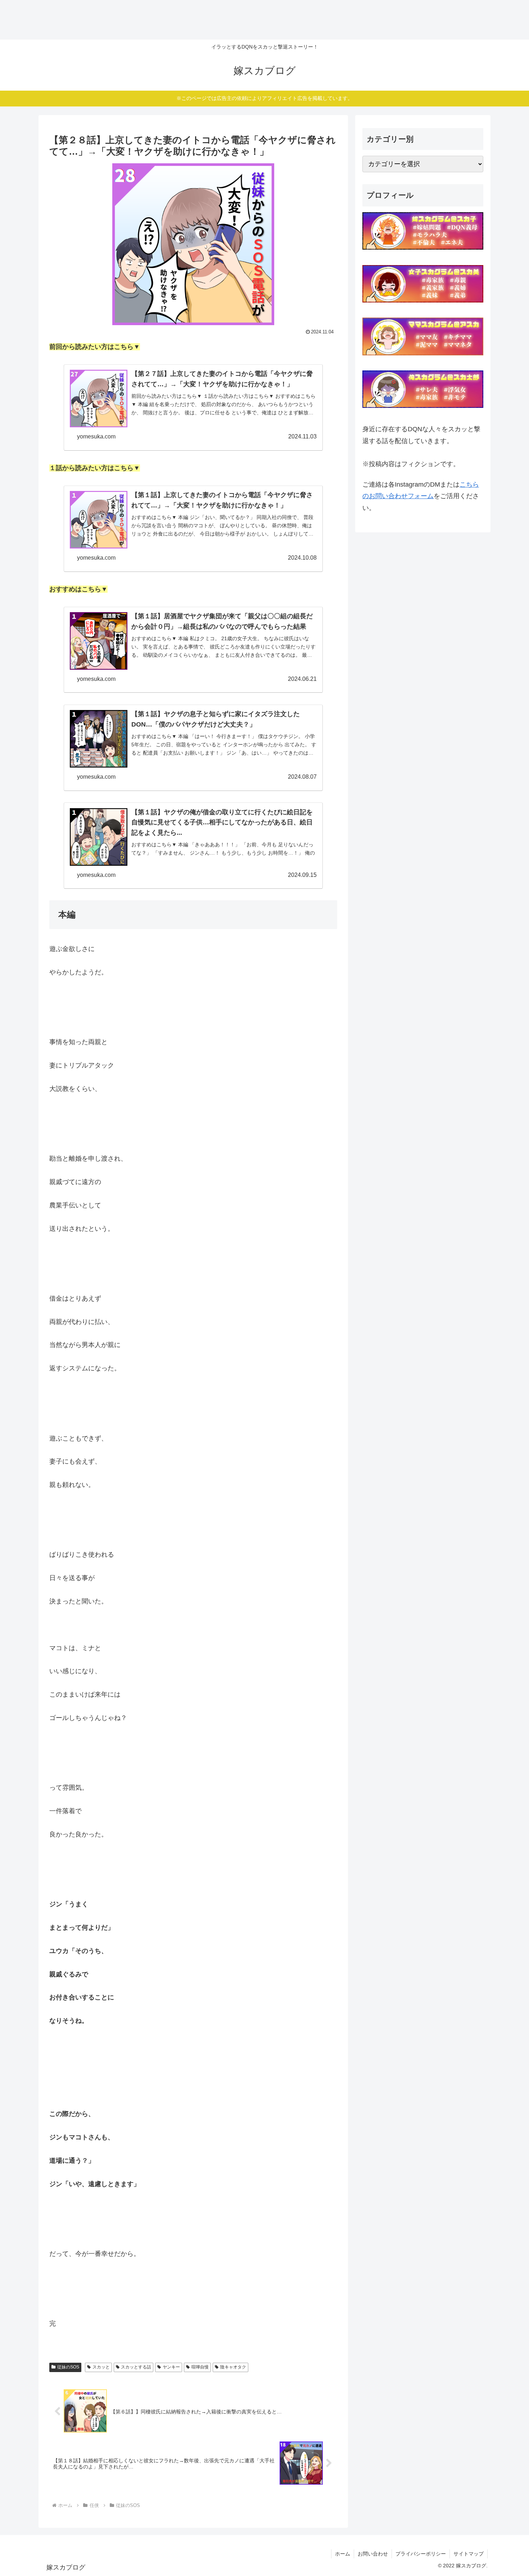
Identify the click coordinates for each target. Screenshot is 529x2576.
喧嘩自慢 (200, 2367)
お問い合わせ (373, 2554)
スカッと (101, 2367)
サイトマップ (469, 2554)
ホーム (343, 2554)
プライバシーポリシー (421, 2554)
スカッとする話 (136, 2367)
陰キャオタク (233, 2367)
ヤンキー (171, 2367)
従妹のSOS (68, 2367)
